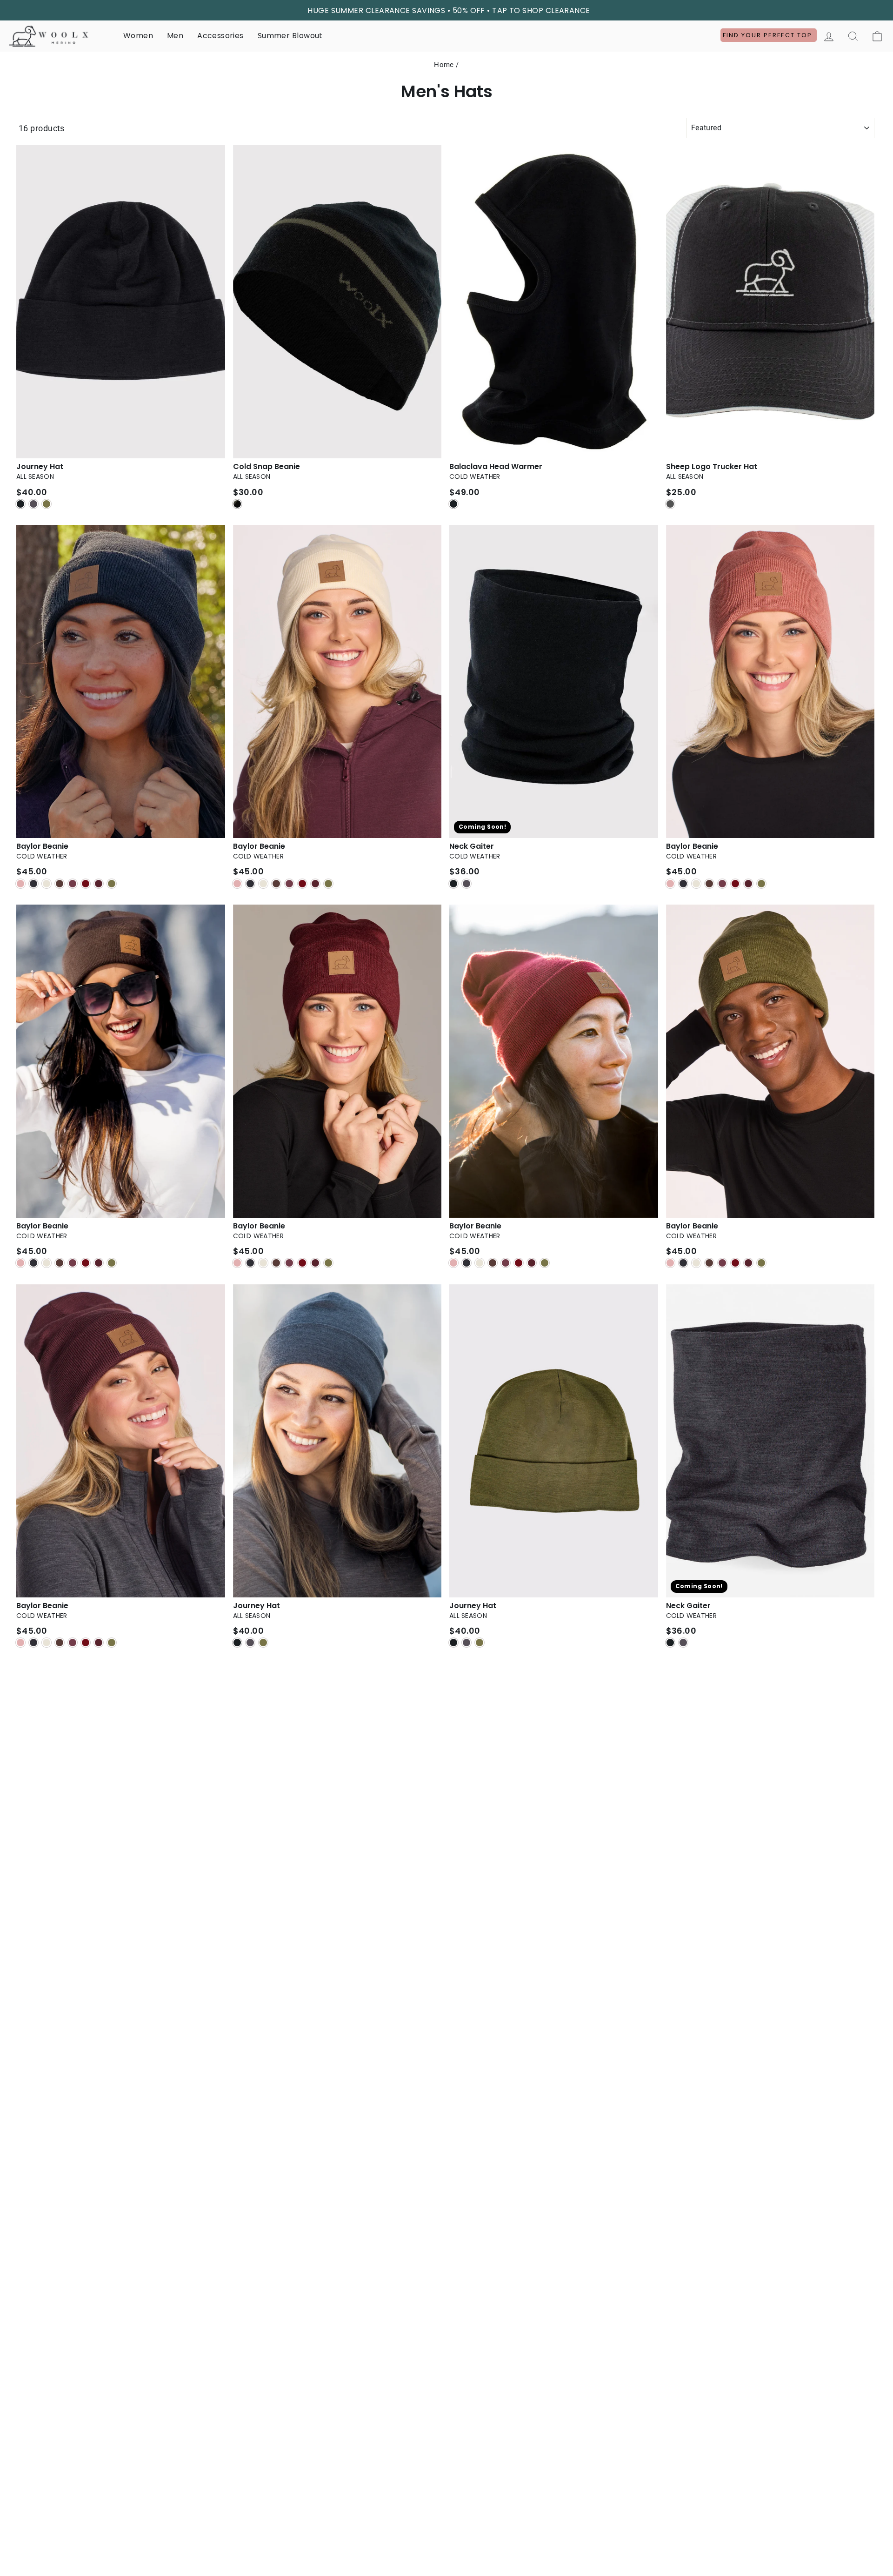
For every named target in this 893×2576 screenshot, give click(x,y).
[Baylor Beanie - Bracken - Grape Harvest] (73, 1263)
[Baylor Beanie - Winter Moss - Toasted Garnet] (748, 1263)
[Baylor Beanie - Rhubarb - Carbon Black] (466, 1263)
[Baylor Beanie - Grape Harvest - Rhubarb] (86, 1643)
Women (138, 36)
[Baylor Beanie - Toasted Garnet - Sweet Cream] (263, 1263)
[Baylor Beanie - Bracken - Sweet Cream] (47, 1263)
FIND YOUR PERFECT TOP (769, 35)
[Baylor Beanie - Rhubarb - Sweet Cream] (480, 1263)
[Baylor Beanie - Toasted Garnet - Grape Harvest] (289, 1263)
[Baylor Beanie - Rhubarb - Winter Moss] (545, 1263)
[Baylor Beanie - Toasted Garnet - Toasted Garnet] (315, 1263)
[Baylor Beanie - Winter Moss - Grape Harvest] (722, 1263)
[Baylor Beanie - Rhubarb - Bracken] (493, 1263)
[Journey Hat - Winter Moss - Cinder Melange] (466, 1643)
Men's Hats (447, 92)
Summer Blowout (290, 36)
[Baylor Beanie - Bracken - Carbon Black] (33, 1263)
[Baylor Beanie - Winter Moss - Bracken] (709, 1263)
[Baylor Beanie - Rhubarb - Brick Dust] (453, 1263)
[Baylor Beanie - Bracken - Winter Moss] (112, 1263)
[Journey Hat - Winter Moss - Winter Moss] (480, 1643)
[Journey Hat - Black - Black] (20, 504)
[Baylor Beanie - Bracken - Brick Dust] (20, 1263)
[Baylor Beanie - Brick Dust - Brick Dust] (670, 884)
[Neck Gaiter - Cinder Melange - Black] (670, 1643)
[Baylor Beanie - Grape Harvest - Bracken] (60, 1643)
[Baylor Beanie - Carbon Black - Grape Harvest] (73, 884)
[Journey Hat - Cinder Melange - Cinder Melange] (250, 1643)
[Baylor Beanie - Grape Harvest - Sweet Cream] (47, 1643)
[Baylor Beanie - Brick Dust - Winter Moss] (761, 884)
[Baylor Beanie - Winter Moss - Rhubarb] (735, 1263)
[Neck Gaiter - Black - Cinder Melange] (466, 884)
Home (444, 65)
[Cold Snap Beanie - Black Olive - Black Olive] (237, 504)
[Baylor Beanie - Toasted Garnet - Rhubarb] (302, 1263)
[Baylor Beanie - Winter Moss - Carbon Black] (683, 1263)
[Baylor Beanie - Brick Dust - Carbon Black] (683, 884)
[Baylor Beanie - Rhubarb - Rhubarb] (519, 1263)
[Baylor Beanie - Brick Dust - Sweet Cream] (696, 884)
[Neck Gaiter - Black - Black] (453, 884)
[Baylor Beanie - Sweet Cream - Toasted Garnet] (315, 884)
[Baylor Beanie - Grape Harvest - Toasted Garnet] (99, 1643)
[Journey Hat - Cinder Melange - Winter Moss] (263, 1643)
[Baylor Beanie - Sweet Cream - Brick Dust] (237, 884)
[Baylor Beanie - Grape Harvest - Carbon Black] (33, 1643)
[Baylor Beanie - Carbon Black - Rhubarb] (86, 884)
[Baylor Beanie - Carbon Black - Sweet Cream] (47, 884)
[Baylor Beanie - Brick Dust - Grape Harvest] (722, 884)
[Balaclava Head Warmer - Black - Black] (453, 504)
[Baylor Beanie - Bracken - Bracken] (60, 1263)
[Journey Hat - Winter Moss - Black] (453, 1643)
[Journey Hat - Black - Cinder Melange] (33, 504)
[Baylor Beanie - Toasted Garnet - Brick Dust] (237, 1263)
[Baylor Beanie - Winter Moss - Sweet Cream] (696, 1263)
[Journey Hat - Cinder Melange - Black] (237, 1643)
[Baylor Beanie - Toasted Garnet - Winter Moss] (328, 1263)
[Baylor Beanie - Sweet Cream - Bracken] (276, 884)
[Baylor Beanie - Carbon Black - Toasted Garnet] (99, 884)
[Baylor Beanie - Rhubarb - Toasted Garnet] (532, 1263)
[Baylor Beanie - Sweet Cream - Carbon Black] (250, 884)
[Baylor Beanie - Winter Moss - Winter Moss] (761, 1263)
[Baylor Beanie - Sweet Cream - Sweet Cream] (263, 884)
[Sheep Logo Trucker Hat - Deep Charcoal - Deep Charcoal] (670, 504)
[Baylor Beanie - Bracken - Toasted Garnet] (99, 1263)
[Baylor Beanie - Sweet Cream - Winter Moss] (328, 884)
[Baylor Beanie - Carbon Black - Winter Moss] (112, 884)
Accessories (220, 36)
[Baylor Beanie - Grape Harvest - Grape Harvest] (73, 1643)
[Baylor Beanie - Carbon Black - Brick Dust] (20, 884)
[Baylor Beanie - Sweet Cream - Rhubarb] (302, 884)
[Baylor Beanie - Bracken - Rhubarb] (86, 1263)
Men (175, 36)
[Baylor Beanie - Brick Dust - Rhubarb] (735, 884)
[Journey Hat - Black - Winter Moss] (47, 504)
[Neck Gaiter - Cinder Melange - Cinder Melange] (683, 1643)
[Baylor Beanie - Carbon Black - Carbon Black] (33, 884)
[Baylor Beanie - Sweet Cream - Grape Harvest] (289, 884)
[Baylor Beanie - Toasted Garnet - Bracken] (276, 1263)
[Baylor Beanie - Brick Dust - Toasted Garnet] (748, 884)
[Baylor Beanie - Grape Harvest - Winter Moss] (112, 1643)
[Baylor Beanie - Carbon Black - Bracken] (60, 884)
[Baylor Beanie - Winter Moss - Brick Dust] (670, 1263)
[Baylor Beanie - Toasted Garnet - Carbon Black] (250, 1263)
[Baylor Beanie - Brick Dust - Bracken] (709, 884)
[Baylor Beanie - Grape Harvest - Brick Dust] (20, 1643)
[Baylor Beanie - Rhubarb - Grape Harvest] (506, 1263)
